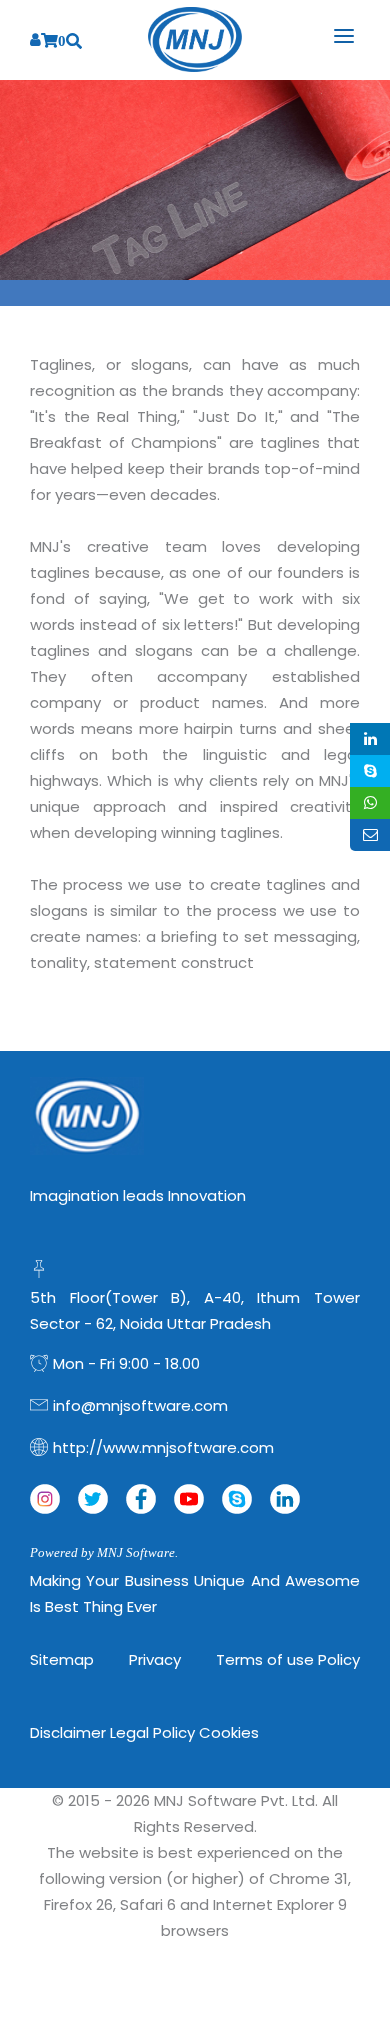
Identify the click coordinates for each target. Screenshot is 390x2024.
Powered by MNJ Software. (104, 1552)
